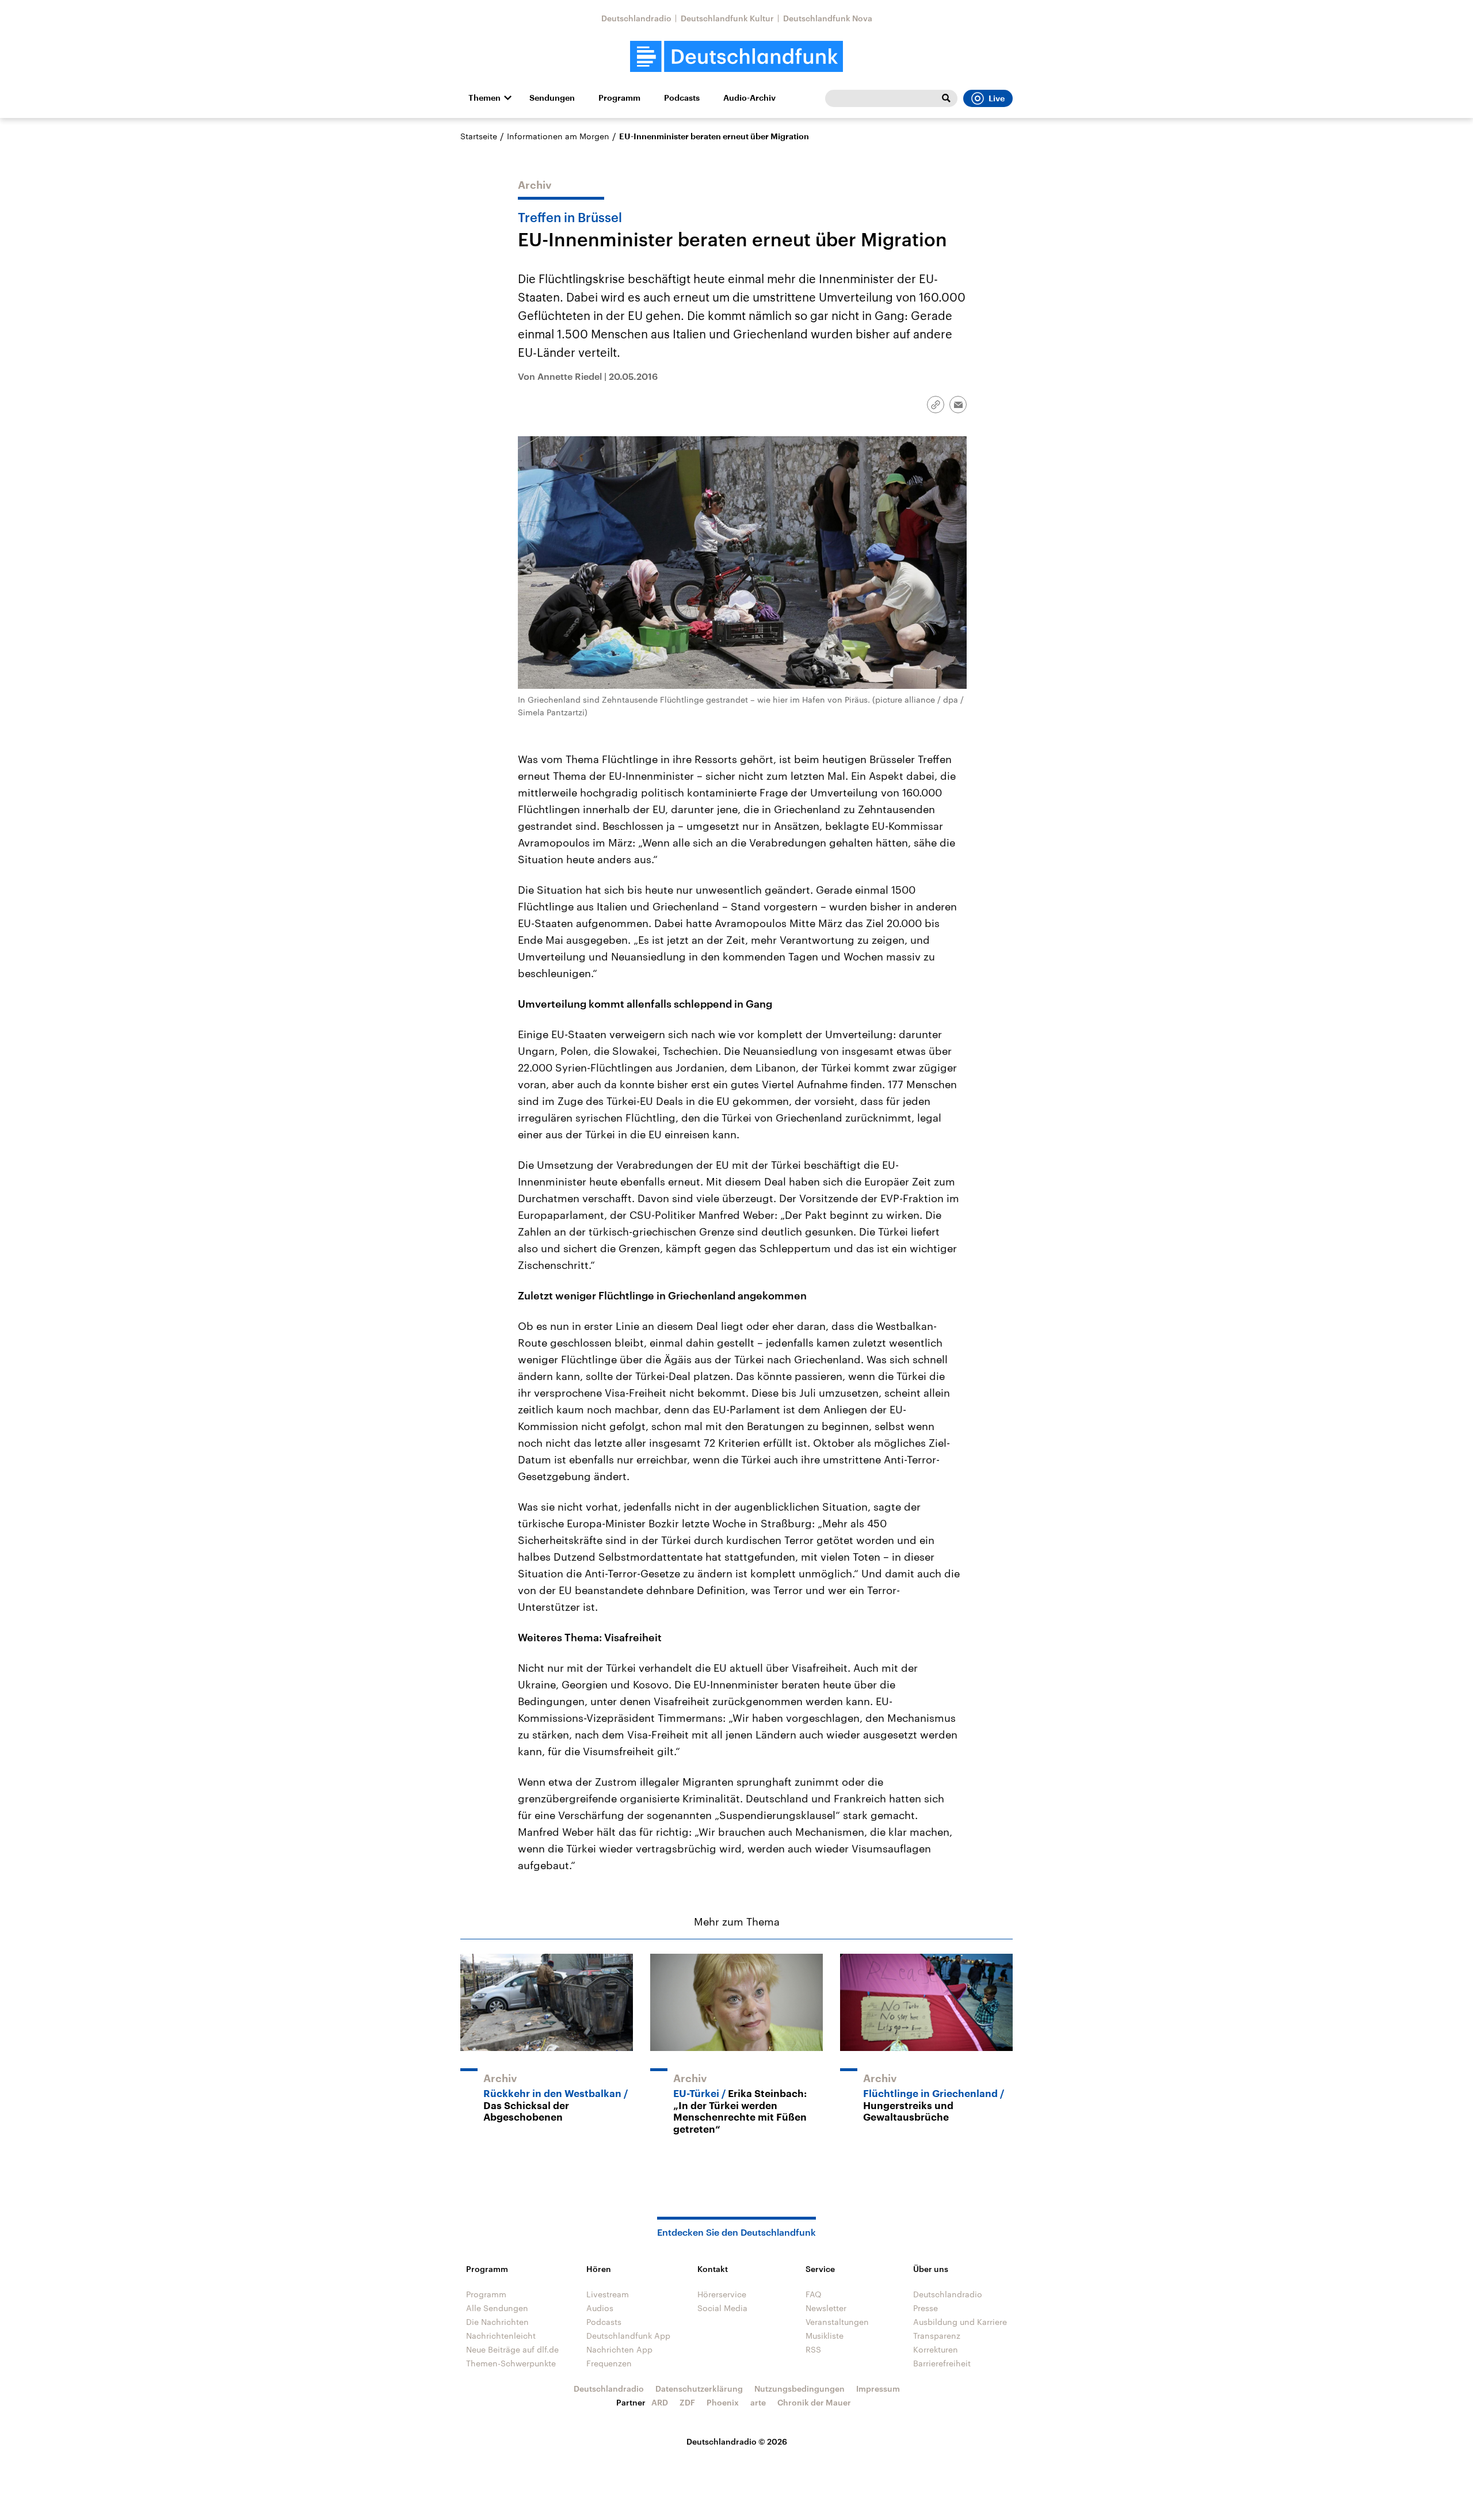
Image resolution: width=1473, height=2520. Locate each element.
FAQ (814, 2294)
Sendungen (552, 98)
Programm (619, 98)
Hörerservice (722, 2294)
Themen (484, 98)
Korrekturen (936, 2349)
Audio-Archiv (749, 98)
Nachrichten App (619, 2349)
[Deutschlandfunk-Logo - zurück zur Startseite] (736, 57)
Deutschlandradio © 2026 (737, 2441)
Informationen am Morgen (558, 136)
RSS (813, 2349)
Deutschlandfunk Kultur (727, 18)
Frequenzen (609, 2363)
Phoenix (723, 2402)
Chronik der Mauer (814, 2402)
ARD (660, 2402)
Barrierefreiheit (942, 2363)
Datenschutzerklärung (699, 2389)
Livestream (608, 2294)
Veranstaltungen (837, 2322)
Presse (926, 2308)
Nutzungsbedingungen (800, 2389)
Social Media (722, 2308)
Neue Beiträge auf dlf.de (512, 2349)
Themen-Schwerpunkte (511, 2363)
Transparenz (937, 2336)
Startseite (479, 136)
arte (758, 2402)
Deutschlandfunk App (628, 2336)
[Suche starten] (946, 98)
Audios (600, 2308)
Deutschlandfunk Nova (828, 18)
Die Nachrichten (497, 2322)
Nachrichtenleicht (501, 2336)
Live (997, 98)
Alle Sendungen (497, 2308)
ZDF (687, 2402)
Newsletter (826, 2308)
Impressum (878, 2389)
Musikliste (825, 2336)
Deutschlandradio (636, 18)
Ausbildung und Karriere (960, 2322)
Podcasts (682, 98)
